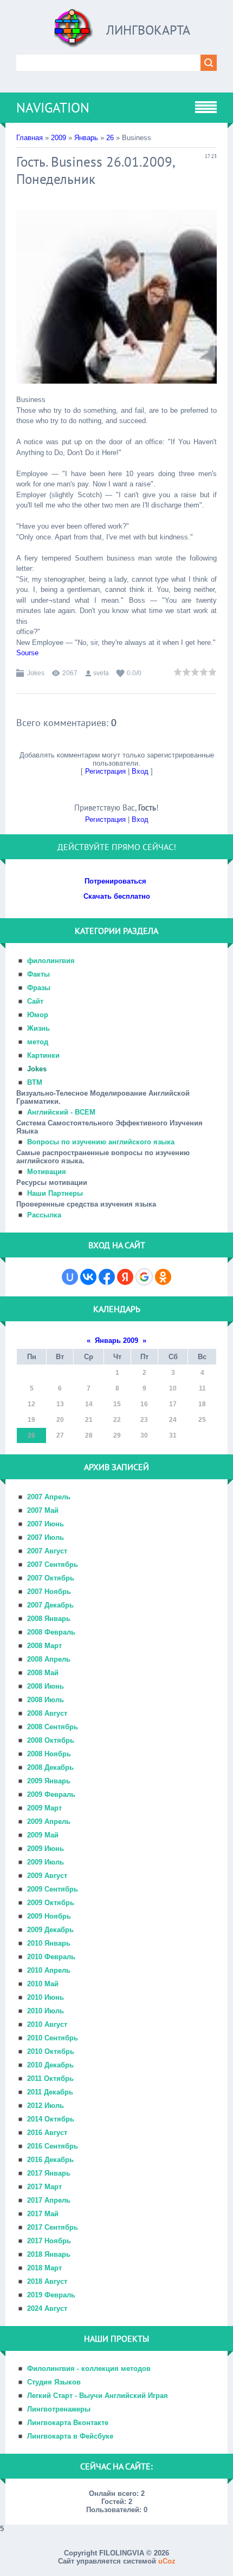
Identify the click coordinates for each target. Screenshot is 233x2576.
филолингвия (51, 961)
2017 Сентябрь (53, 2227)
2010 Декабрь (50, 2065)
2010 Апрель (49, 1970)
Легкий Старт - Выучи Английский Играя (98, 2396)
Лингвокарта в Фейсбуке (70, 2436)
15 (117, 1404)
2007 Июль (46, 1537)
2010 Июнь (46, 1997)
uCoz (167, 2561)
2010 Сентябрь (53, 2038)
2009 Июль (46, 1862)
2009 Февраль (51, 1794)
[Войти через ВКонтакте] (88, 1277)
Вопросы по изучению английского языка (101, 1142)
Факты (38, 974)
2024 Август (47, 2308)
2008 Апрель (49, 1659)
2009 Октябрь (51, 1903)
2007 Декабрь (50, 1605)
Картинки (43, 1055)
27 (60, 1435)
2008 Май (43, 1673)
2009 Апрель (49, 1821)
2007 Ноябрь (49, 1592)
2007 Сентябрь (53, 1564)
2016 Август (47, 2133)
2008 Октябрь (51, 1740)
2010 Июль (46, 2011)
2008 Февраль (51, 1632)
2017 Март (44, 2187)
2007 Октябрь (51, 1578)
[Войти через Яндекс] (125, 1277)
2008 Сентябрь (53, 1727)
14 (89, 1404)
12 (31, 1404)
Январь (86, 138)
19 (31, 1420)
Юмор (38, 1015)
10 (173, 1388)
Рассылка (44, 1215)
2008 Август (47, 1713)
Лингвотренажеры (59, 2409)
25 (202, 1420)
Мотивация (47, 1172)
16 (144, 1404)
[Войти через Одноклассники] (163, 1277)
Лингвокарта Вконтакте (68, 2423)
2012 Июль (46, 2106)
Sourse (27, 653)
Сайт (35, 1001)
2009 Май (43, 1835)
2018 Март (44, 2268)
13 (60, 1404)
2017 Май (43, 2214)
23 (144, 1420)
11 (202, 1388)
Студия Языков (54, 2382)
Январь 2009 (116, 1340)
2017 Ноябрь (49, 2241)
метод (38, 1042)
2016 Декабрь (50, 2160)
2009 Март (44, 1808)
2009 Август (47, 1876)
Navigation (53, 108)
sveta (101, 673)
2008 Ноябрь (49, 1754)
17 (173, 1404)
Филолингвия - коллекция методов (89, 2369)
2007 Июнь (46, 1524)
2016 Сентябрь (53, 2146)
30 (144, 1435)
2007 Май (43, 1510)
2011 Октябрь (50, 2078)
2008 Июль (46, 1700)
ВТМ (35, 1082)
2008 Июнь (46, 1686)
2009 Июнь (46, 1849)
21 (89, 1420)
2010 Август (47, 2024)
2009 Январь (49, 1781)
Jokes (36, 673)
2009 (59, 138)
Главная (30, 138)
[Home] (74, 32)
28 (89, 1435)
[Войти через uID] (70, 1277)
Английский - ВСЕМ (61, 1112)
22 (117, 1420)
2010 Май (43, 1984)
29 (117, 1435)
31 (173, 1435)
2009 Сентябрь (53, 1889)
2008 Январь (49, 1619)
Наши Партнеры (55, 1193)
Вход (140, 771)
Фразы (39, 988)
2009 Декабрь (50, 1930)
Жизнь (38, 1028)
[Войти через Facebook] (107, 1277)
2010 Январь (49, 1943)
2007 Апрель (49, 1497)
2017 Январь (49, 2173)
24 (173, 1420)
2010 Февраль (51, 1957)
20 (60, 1420)
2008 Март (44, 1646)
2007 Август (47, 1551)
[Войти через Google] (144, 1277)
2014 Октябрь (51, 2119)
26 (110, 138)
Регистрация (105, 771)
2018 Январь (49, 2254)
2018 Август (47, 2281)
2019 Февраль (51, 2295)
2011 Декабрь (50, 2092)
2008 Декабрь (50, 1767)
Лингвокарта (148, 30)
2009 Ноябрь (49, 1916)
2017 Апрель (49, 2200)
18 (202, 1404)
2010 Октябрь (51, 2051)
